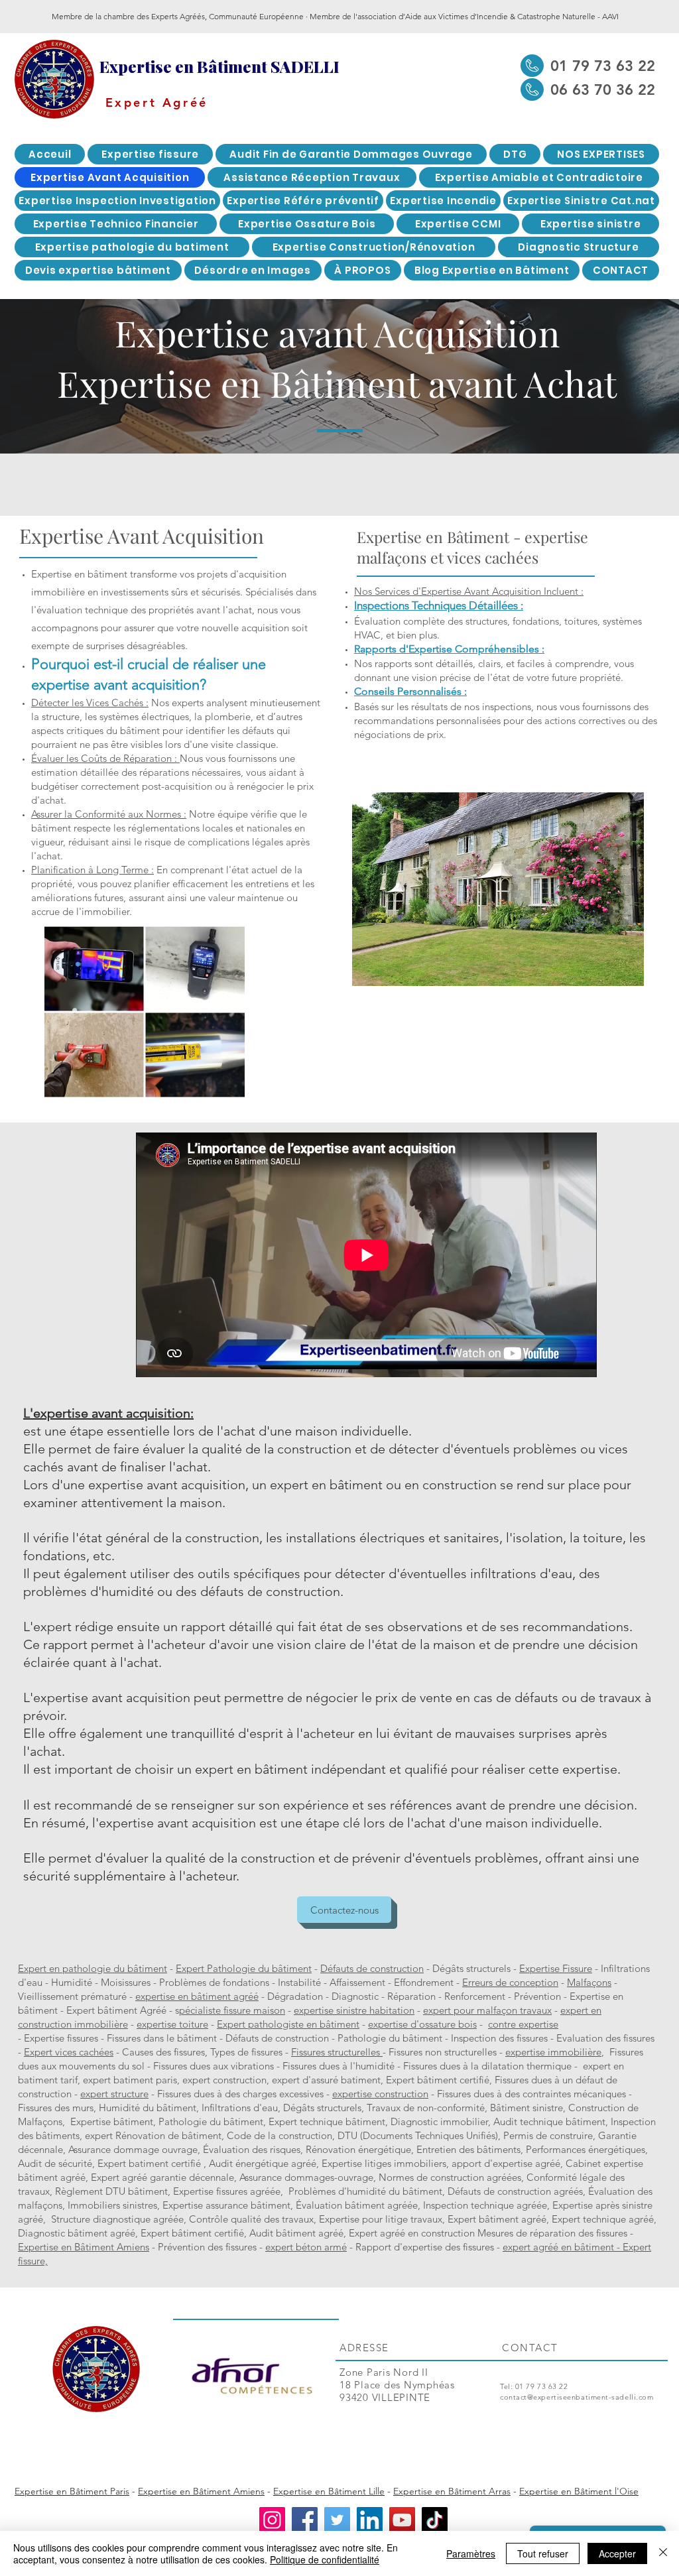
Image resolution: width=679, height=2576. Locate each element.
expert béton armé (306, 2247)
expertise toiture (172, 2024)
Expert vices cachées (69, 2052)
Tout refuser (543, 2553)
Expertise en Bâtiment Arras (452, 2491)
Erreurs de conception (510, 1982)
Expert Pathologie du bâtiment (244, 1968)
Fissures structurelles (337, 2052)
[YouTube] (402, 2520)
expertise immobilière (553, 2052)
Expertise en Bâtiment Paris (72, 2491)
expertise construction (380, 2094)
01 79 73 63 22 (542, 2386)
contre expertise (523, 2024)
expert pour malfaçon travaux (487, 2010)
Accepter (617, 2553)
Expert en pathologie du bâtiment (93, 1968)
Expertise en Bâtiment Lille (329, 2491)
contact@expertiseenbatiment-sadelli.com (577, 2397)
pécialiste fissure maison (232, 2010)
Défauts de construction (372, 1968)
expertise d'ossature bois (422, 2024)
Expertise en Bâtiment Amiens (84, 2247)
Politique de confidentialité (325, 2559)
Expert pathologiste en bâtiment (288, 2024)
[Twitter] (337, 2520)
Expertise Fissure (556, 1968)
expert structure (114, 2094)
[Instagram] (272, 2520)
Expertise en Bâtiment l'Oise (579, 2491)
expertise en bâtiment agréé (197, 1996)
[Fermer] (663, 2553)
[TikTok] (435, 2520)
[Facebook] (305, 2520)
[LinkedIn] (370, 2520)
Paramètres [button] (471, 2553)
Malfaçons (589, 1982)
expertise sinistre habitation (354, 2010)
